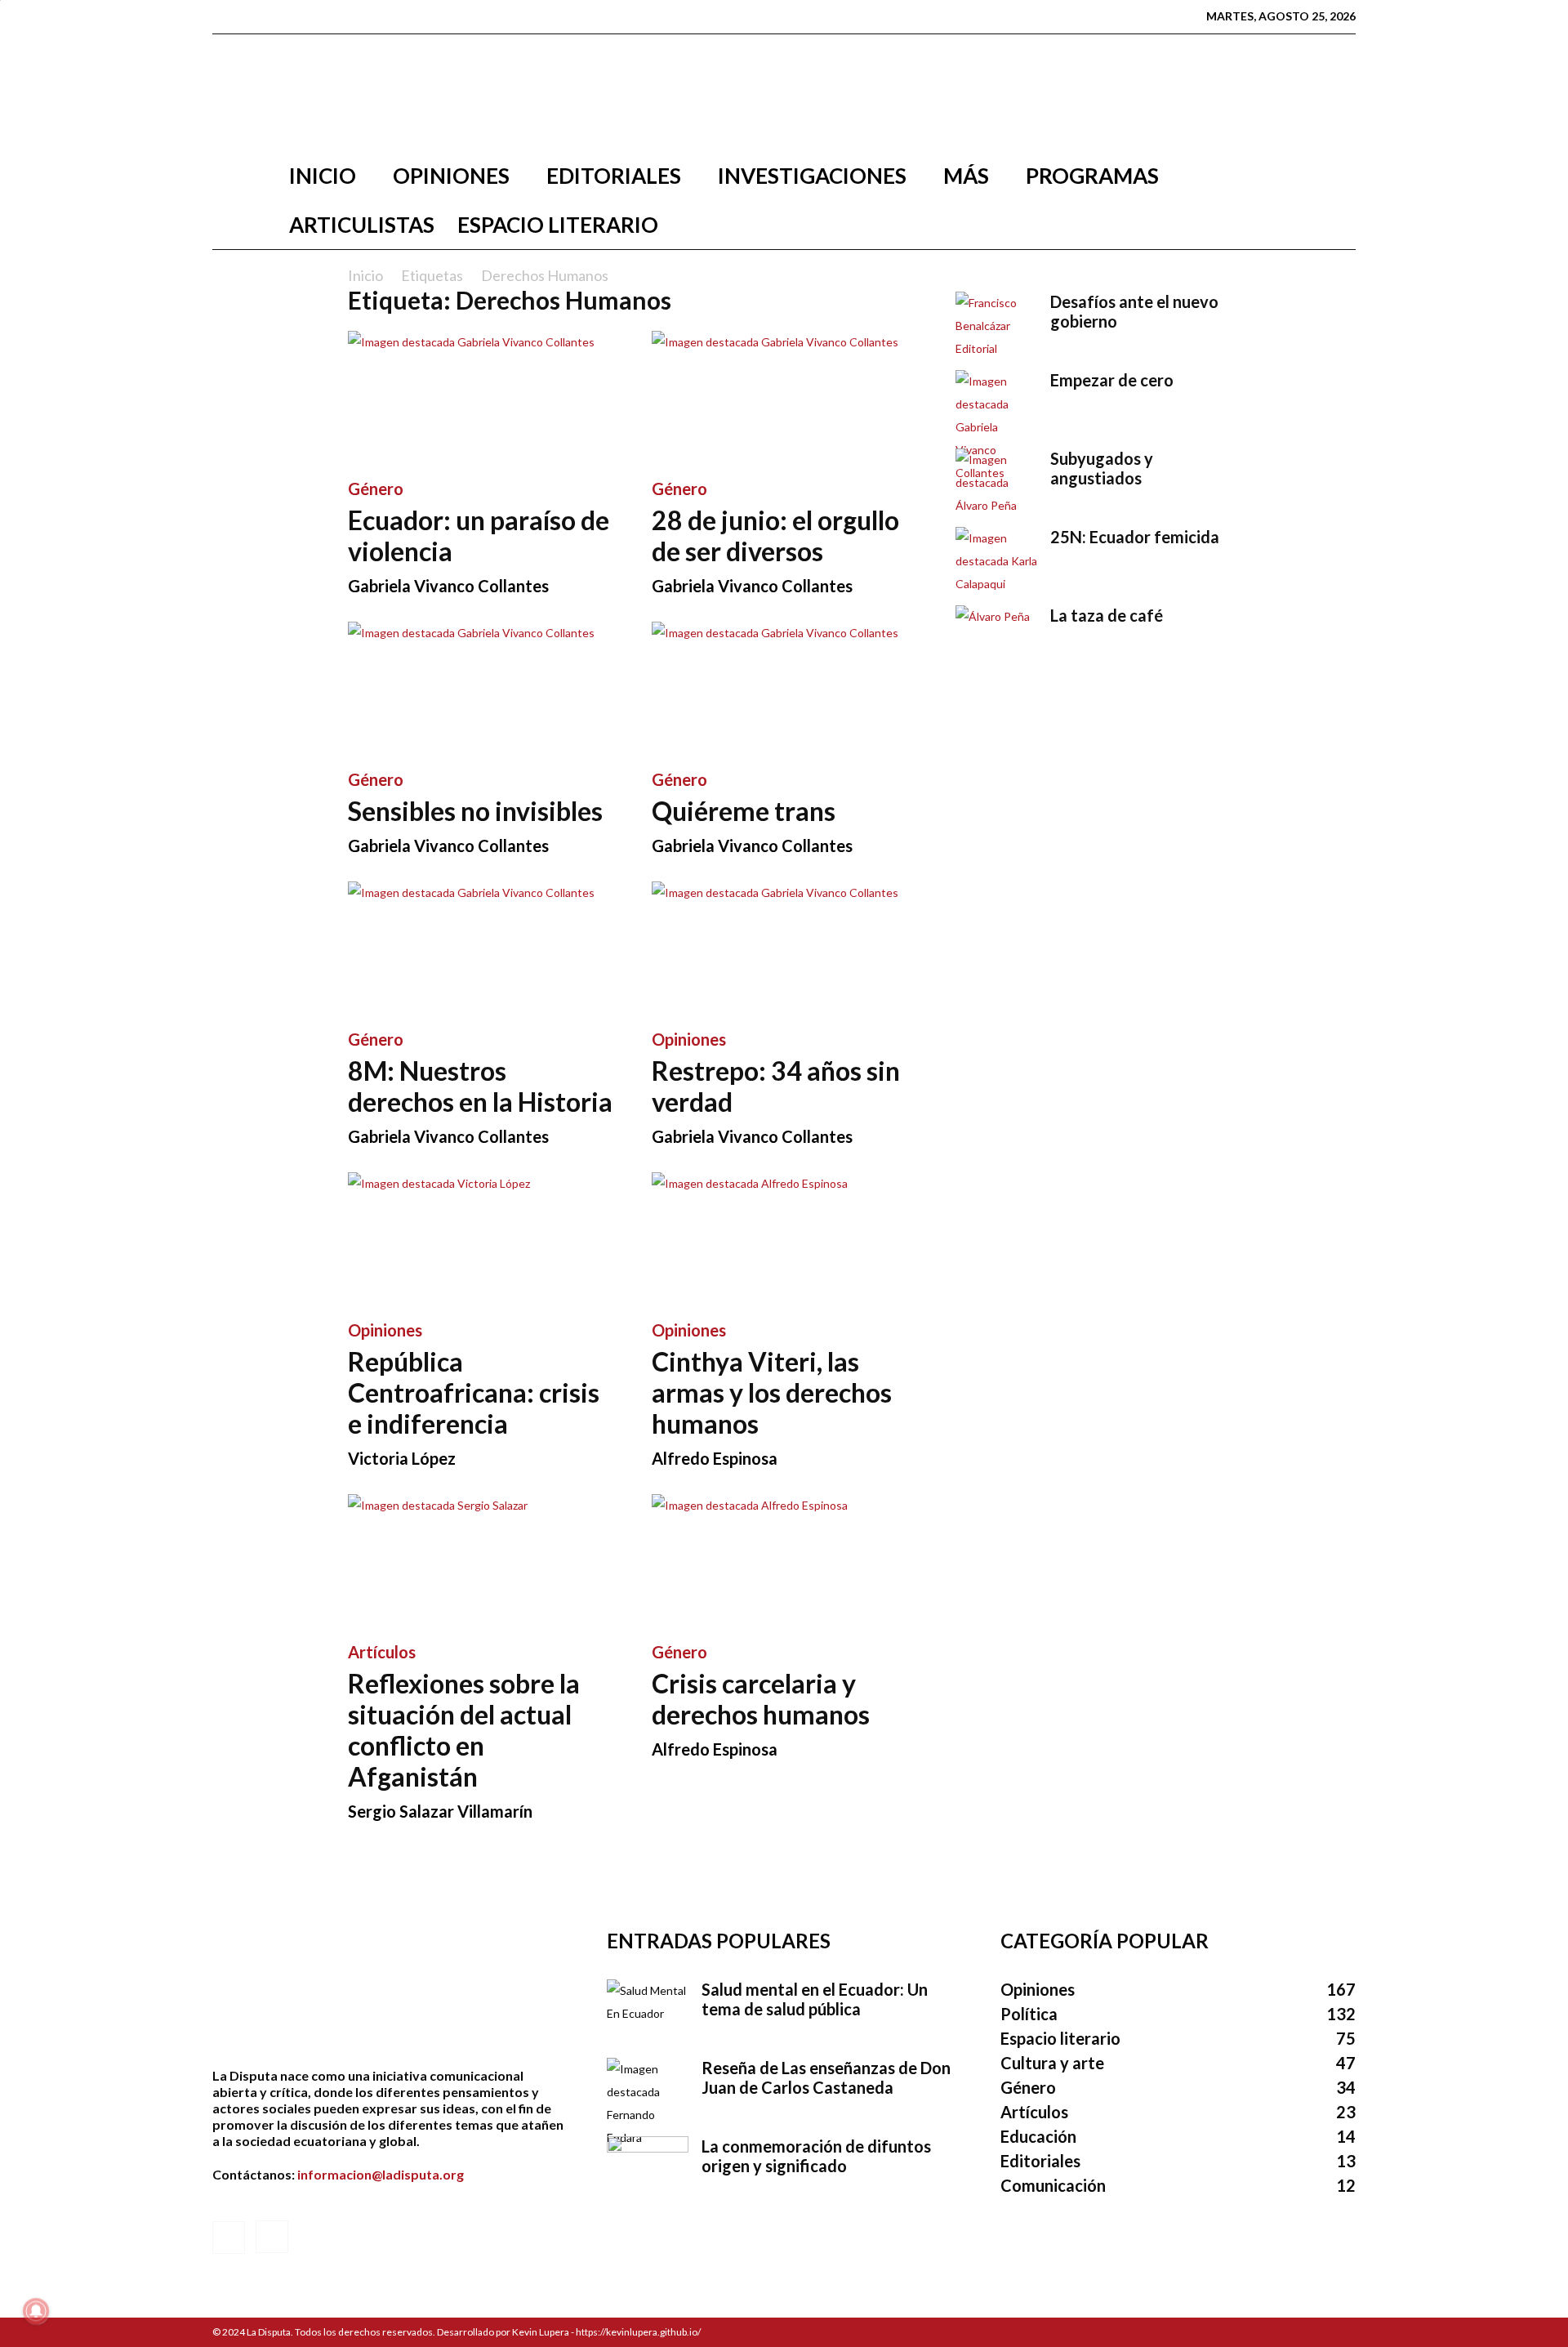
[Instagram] (251, 16)
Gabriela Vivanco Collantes (448, 586)
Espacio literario (558, 225)
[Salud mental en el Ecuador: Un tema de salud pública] (648, 2008)
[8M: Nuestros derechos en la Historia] (480, 947)
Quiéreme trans (744, 811)
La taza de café (1107, 615)
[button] (1336, 177)
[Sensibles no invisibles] (480, 687)
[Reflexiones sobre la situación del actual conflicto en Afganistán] (480, 1559)
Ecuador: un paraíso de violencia (479, 535)
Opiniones (451, 176)
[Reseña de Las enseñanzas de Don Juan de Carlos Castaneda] (648, 2104)
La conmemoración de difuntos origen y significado (816, 2156)
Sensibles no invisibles (475, 811)
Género (376, 489)
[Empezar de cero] (996, 427)
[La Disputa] (784, 93)
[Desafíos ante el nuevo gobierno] (996, 326)
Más (966, 176)
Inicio (323, 176)
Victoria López (402, 1458)
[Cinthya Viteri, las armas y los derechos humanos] (784, 1238)
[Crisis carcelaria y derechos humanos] (784, 1559)
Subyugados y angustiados (1102, 468)
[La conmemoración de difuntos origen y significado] (648, 2165)
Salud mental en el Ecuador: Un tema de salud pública (815, 1999)
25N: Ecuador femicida (1135, 537)
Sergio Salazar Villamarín (440, 1811)
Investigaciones (812, 176)
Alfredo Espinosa (715, 1458)
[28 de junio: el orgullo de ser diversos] (784, 396)
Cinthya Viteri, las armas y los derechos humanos (772, 1392)
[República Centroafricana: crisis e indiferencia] (480, 1238)
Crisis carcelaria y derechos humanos (761, 1699)
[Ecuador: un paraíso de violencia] (480, 396)
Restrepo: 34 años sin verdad (776, 1086)
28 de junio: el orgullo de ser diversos (775, 535)
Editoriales (614, 176)
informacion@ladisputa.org (381, 2174)
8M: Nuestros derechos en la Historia (480, 1086)
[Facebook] (225, 16)
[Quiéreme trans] (784, 687)
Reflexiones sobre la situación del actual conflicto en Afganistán (464, 1730)
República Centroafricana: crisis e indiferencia (474, 1392)
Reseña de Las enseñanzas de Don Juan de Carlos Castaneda (826, 2077)
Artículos (382, 1652)
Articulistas (362, 225)
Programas (1092, 176)
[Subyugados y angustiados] (996, 483)
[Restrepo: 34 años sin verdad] (784, 947)
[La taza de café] (996, 634)
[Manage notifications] (36, 2311)
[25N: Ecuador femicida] (996, 561)
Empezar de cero (1112, 380)
